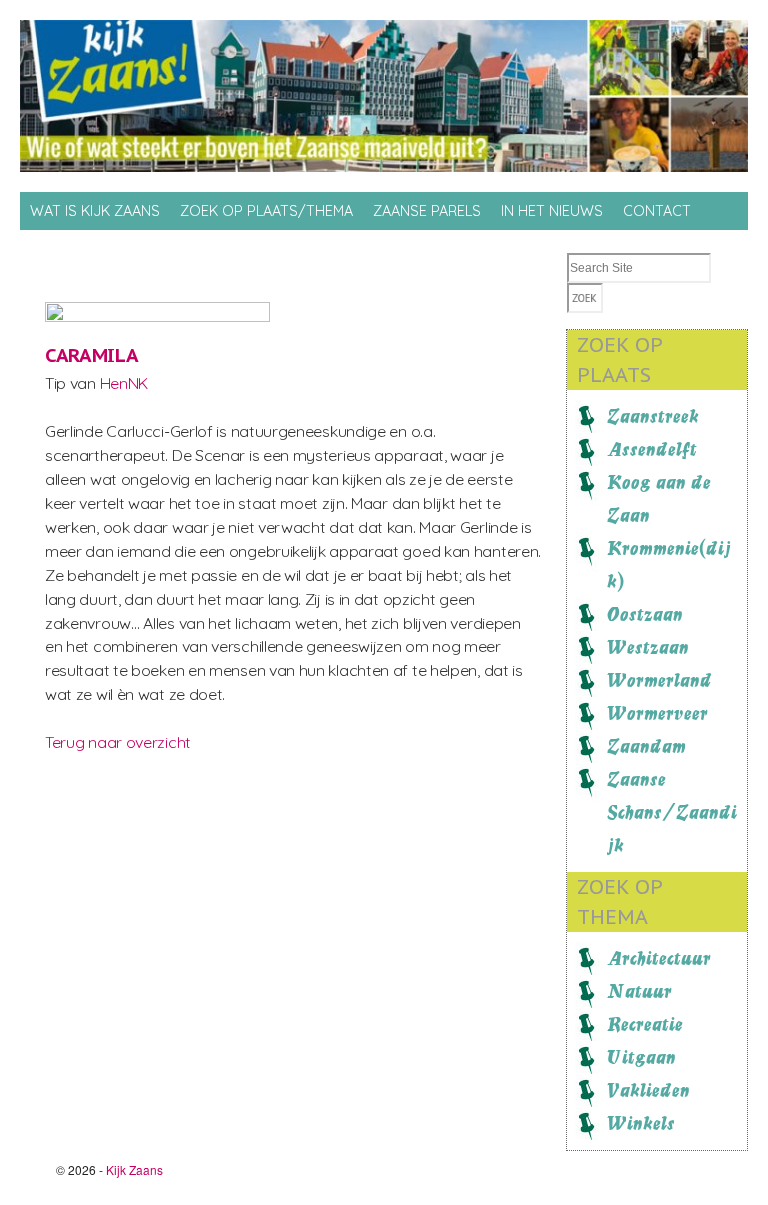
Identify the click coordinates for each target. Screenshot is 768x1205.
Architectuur (659, 958)
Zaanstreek (653, 416)
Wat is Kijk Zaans (95, 211)
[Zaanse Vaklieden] (195, 315)
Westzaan (648, 647)
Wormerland (659, 680)
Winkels (641, 1123)
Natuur (639, 991)
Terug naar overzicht (118, 742)
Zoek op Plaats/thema (266, 211)
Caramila (92, 355)
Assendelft (652, 449)
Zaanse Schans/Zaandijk (672, 812)
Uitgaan (641, 1057)
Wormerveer (657, 713)
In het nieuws (552, 211)
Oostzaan (645, 614)
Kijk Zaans (134, 1169)
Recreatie (645, 1024)
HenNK (124, 383)
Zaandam (646, 746)
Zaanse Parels (427, 211)
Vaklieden (648, 1090)
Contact (657, 211)
